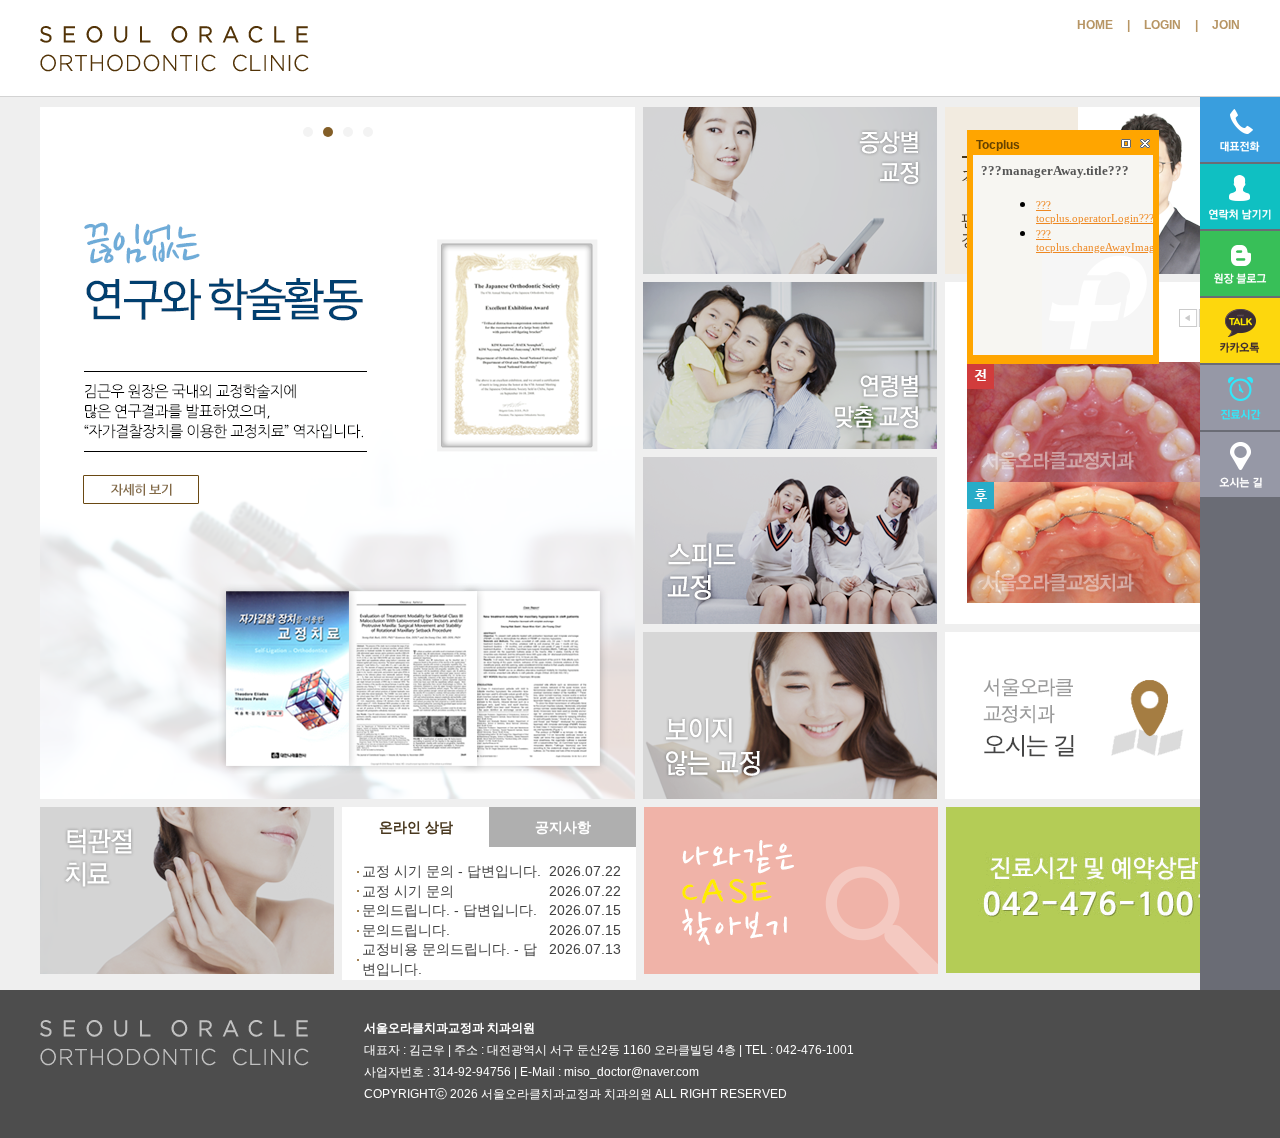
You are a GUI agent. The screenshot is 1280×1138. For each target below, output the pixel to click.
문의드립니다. (406, 930)
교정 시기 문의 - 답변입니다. (451, 871)
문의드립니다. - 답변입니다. (449, 910)
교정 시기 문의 (408, 891)
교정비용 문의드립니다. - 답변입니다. (449, 959)
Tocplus (998, 145)
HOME (1095, 25)
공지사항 (563, 827)
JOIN (1226, 25)
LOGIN (1162, 25)
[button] (1240, 330)
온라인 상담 (416, 827)
